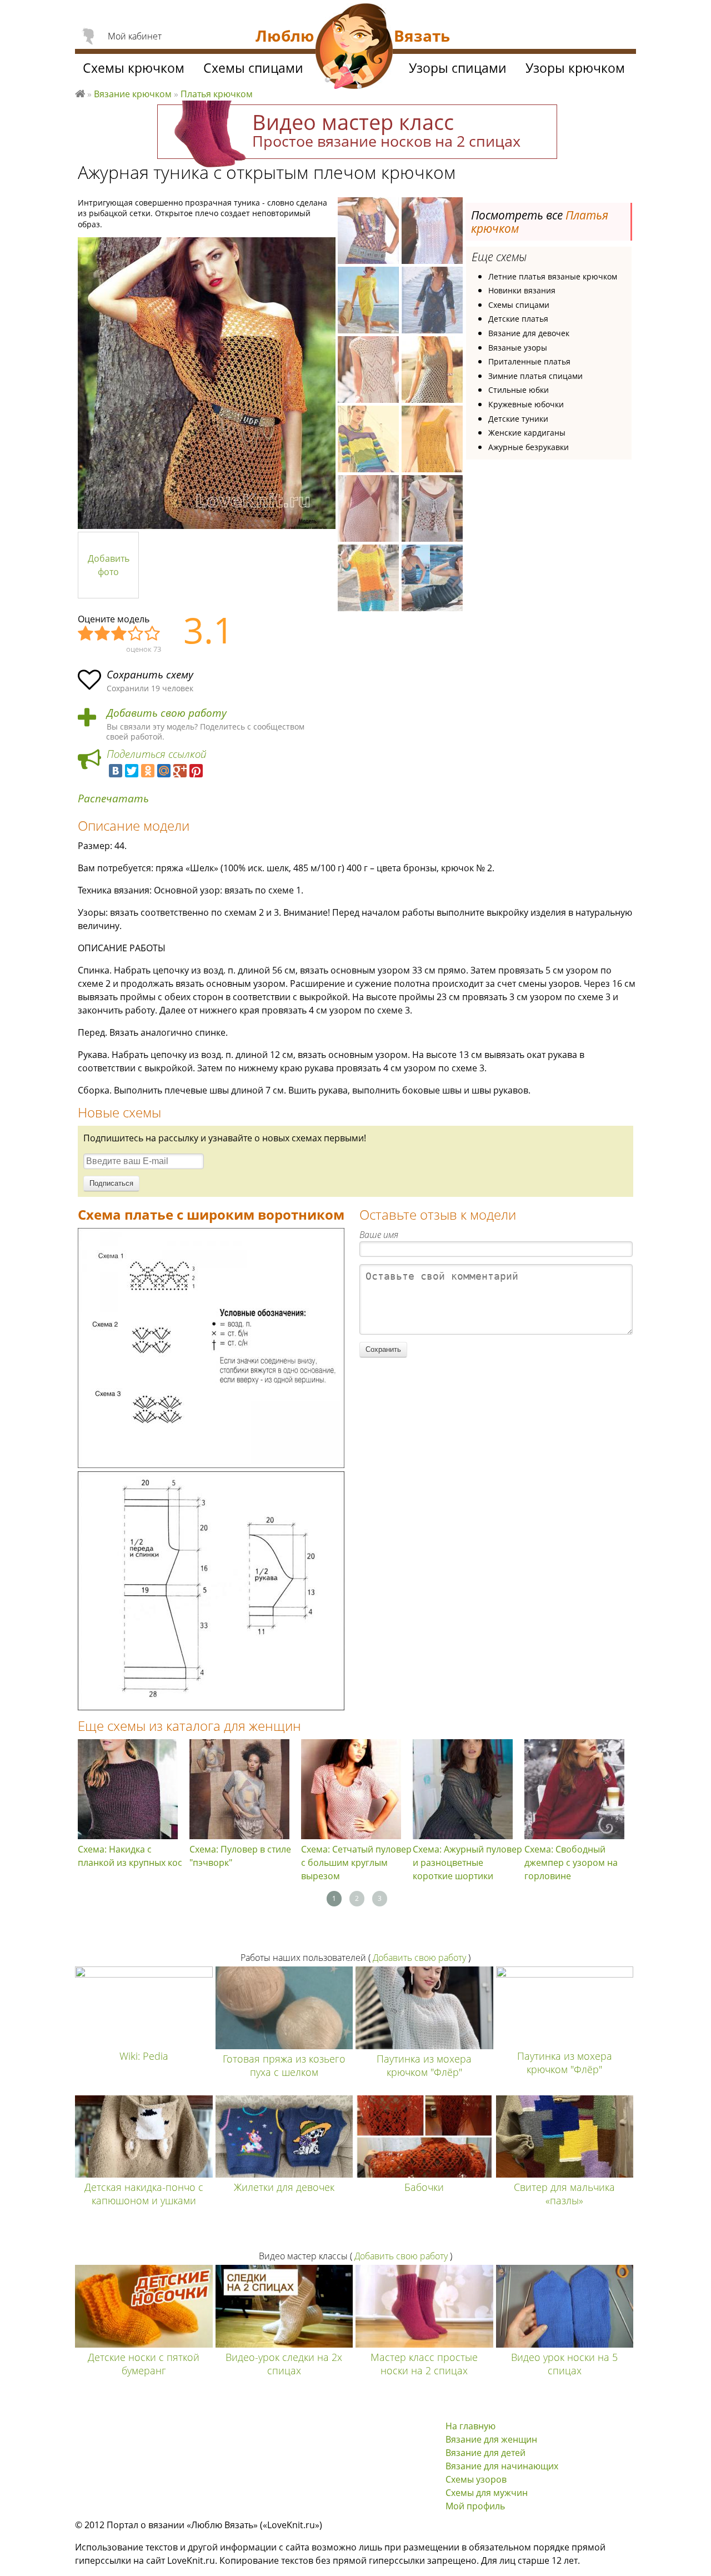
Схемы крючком (134, 68)
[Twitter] (132, 771)
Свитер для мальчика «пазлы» (564, 2194)
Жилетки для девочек (284, 2187)
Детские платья (518, 319)
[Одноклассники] (148, 771)
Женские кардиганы (527, 433)
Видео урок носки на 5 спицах (564, 2364)
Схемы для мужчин (487, 2493)
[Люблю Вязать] (354, 48)
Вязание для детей (485, 2453)
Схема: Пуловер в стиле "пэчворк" (240, 1856)
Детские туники (518, 419)
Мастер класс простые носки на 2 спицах (424, 2364)
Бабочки (424, 2187)
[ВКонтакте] (116, 771)
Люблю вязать (80, 92)
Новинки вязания (522, 290)
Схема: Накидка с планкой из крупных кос (130, 1856)
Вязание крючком (133, 94)
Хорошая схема (136, 634)
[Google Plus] (180, 771)
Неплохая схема (103, 634)
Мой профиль (475, 2506)
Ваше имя (379, 1235)
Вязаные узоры (518, 348)
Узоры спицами (458, 68)
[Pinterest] (196, 771)
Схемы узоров (476, 2479)
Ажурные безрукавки (529, 447)
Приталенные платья (529, 361)
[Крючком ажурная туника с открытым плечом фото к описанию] (207, 383)
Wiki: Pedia (144, 2056)
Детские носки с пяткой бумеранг (144, 2364)
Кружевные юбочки (526, 404)
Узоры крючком (575, 68)
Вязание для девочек (529, 333)
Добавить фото (109, 565)
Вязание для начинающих (502, 2466)
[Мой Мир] (164, 771)
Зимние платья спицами (535, 376)
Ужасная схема (86, 634)
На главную (470, 2426)
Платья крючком (217, 94)
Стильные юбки (519, 390)
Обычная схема (119, 634)
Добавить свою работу (167, 713)
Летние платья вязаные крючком (553, 276)
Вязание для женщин (491, 2439)
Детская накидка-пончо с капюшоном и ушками (144, 2194)
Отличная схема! (153, 634)
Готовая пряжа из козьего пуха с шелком (284, 2065)
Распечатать (113, 799)
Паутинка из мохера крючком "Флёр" (424, 2065)
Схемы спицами (519, 305)
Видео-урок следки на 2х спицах (284, 2364)
